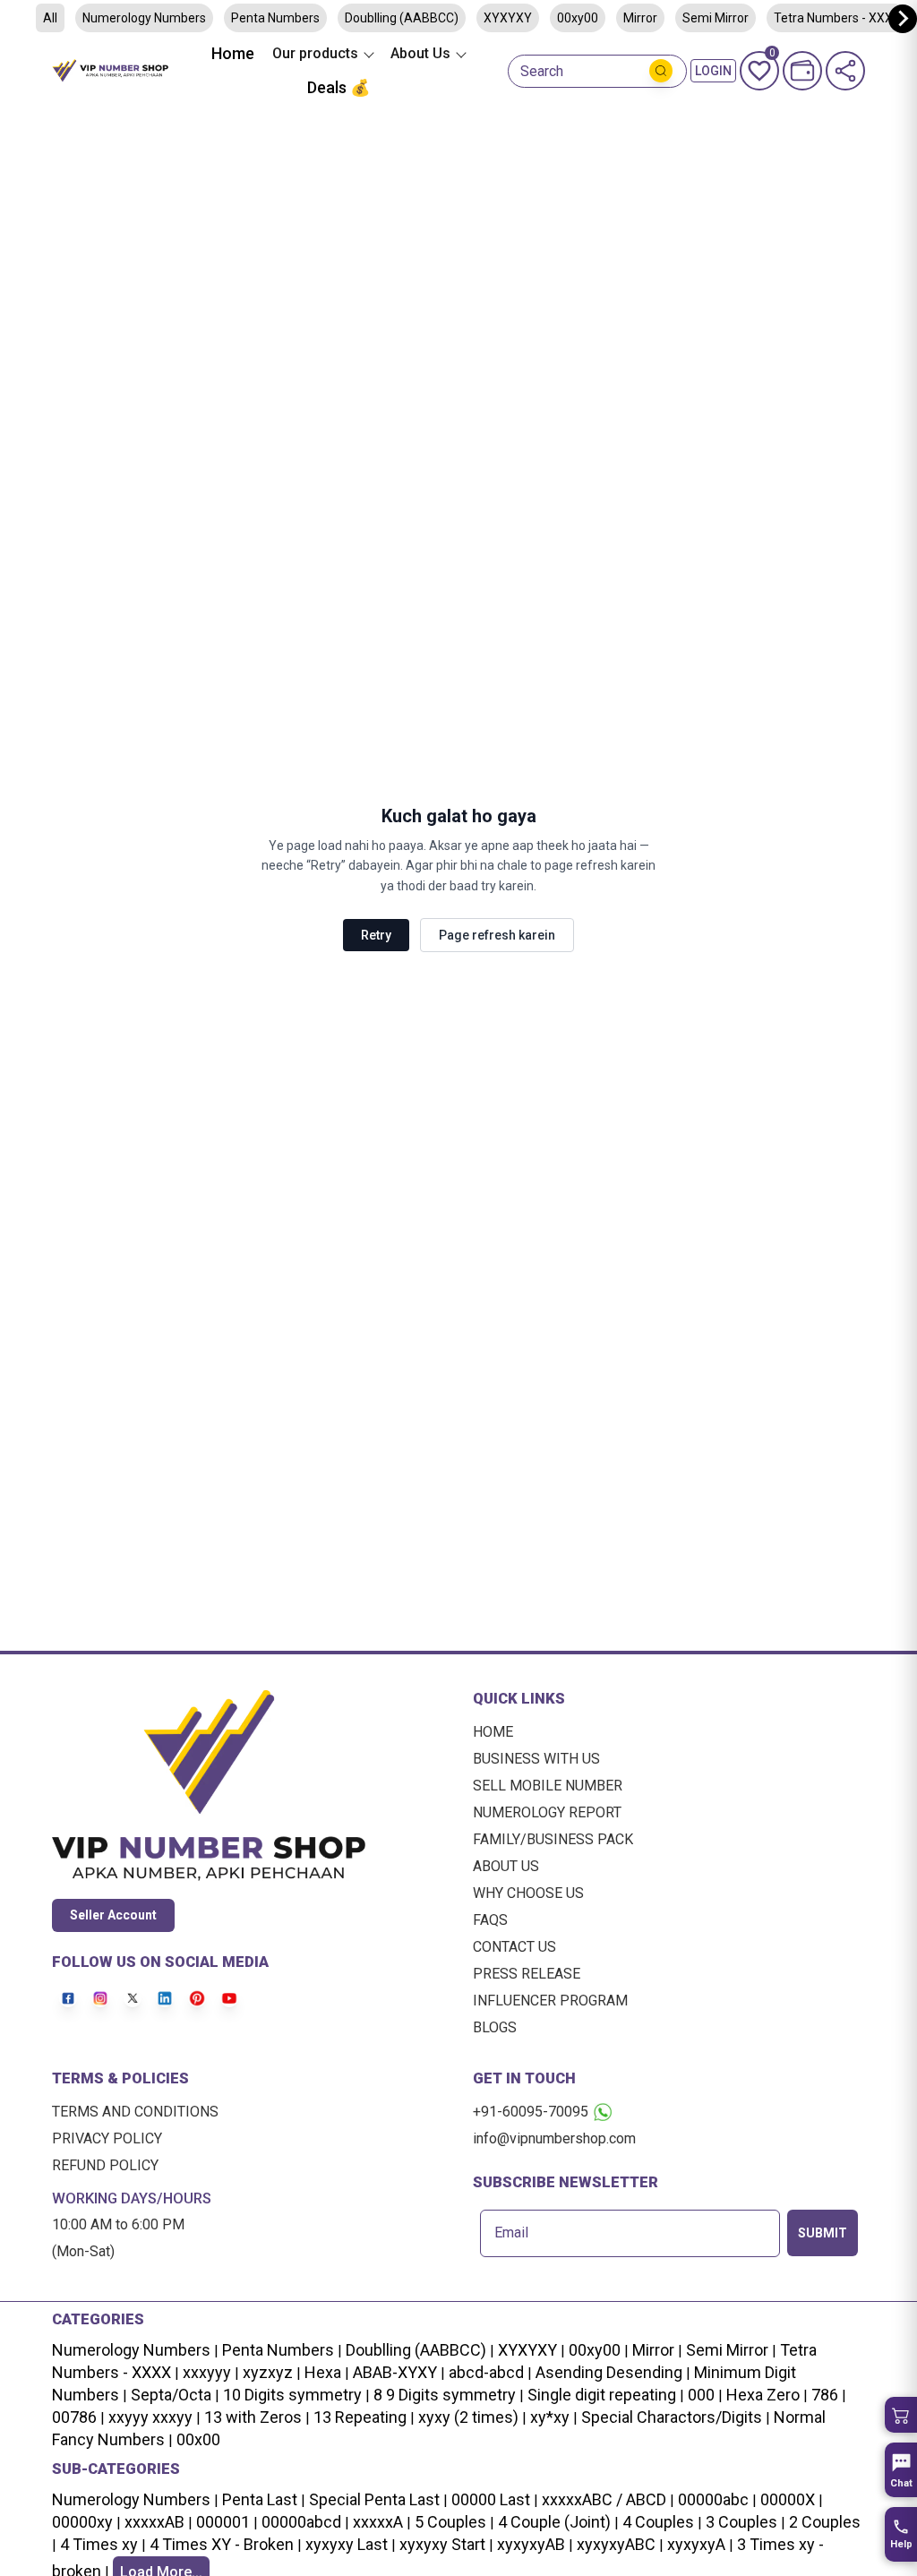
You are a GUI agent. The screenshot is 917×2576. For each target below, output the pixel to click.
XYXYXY (508, 18)
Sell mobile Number (548, 1786)
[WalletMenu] (802, 71)
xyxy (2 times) (468, 2417)
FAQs (490, 1920)
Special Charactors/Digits (672, 2417)
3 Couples (741, 2522)
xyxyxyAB (531, 2544)
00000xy (82, 2522)
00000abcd (301, 2522)
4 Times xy (99, 2544)
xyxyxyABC (616, 2544)
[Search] (661, 71)
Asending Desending (609, 2372)
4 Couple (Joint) (554, 2522)
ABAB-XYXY (395, 2372)
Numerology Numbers (144, 18)
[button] (901, 2415)
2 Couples (825, 2522)
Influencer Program (550, 2001)
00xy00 (578, 18)
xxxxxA (378, 2522)
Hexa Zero (763, 2395)
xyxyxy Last (347, 2544)
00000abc (713, 2499)
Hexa (323, 2372)
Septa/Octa (171, 2395)
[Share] (845, 71)
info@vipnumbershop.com (554, 2138)
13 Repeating (360, 2417)
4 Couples (658, 2522)
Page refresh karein (497, 935)
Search (542, 72)
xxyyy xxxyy (150, 2417)
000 (701, 2395)
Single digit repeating (602, 2395)
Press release (527, 1974)
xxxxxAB (154, 2522)
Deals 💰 (339, 87)
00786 (74, 2417)
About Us (506, 1866)
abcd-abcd (486, 2372)
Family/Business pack (553, 1839)
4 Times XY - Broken (222, 2544)
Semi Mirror (716, 18)
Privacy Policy (107, 2138)
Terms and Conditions (135, 2112)
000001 (223, 2522)
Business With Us (536, 1759)
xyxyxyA (696, 2544)
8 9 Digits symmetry (445, 2395)
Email (511, 2233)
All (50, 18)
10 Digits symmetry (292, 2395)
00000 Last (491, 2499)
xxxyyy (207, 2372)
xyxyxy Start (442, 2544)
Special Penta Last (374, 2499)
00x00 (198, 2439)
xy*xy (550, 2417)
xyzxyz (268, 2372)
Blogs (495, 2027)
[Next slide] (903, 19)
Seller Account (113, 1915)
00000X (788, 2499)
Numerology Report (547, 1812)
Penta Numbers (275, 18)
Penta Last (260, 2499)
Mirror (640, 18)
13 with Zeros (253, 2417)
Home (233, 53)
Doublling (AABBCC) (402, 18)
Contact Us (514, 1947)
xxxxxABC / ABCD (604, 2499)
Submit (823, 2233)
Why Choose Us (528, 1893)
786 (825, 2395)
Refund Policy (105, 2165)
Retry (376, 935)
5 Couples (450, 2522)
